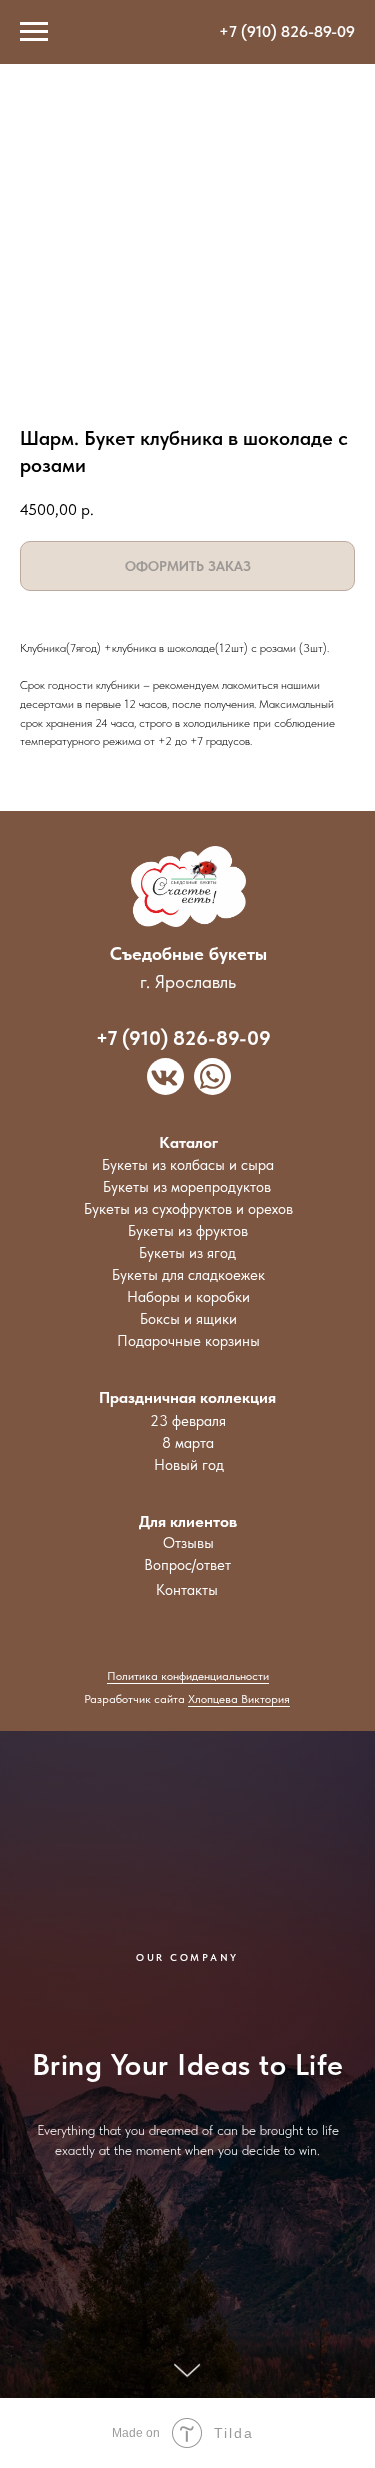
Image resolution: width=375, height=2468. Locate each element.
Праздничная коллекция (187, 1397)
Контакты (187, 1590)
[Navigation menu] (34, 32)
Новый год (189, 1465)
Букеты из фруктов (188, 1231)
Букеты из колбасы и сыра (188, 1165)
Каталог (188, 1142)
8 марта (188, 1443)
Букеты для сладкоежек (188, 1275)
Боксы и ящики (188, 1319)
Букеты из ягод (187, 1253)
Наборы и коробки (188, 1297)
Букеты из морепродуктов (187, 1187)
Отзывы (188, 1543)
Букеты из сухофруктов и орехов (188, 1209)
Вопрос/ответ (187, 1565)
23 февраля (188, 1421)
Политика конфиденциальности (188, 1676)
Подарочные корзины (188, 1341)
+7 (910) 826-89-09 (287, 31)
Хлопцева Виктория (239, 1699)
